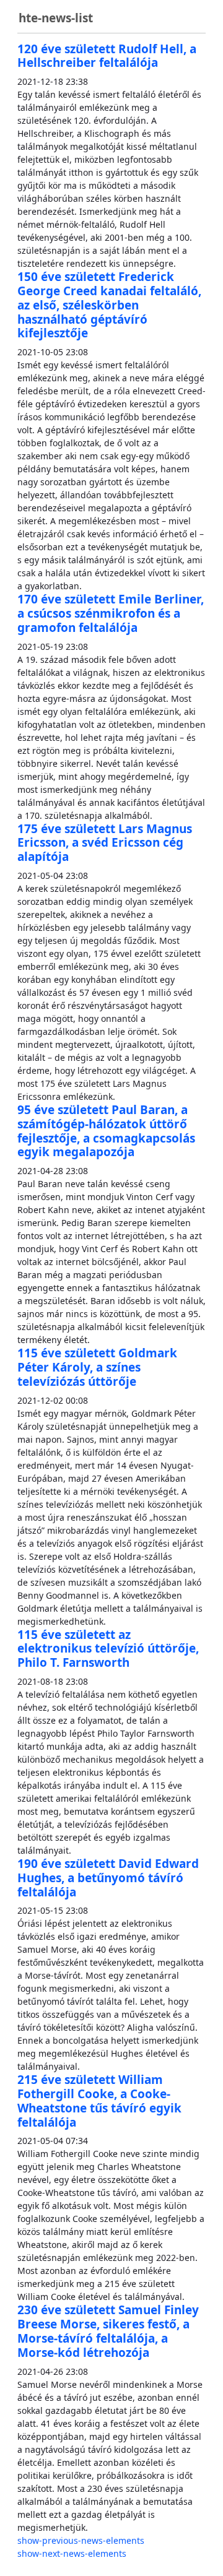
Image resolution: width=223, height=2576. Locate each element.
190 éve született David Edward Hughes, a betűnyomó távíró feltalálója (108, 1878)
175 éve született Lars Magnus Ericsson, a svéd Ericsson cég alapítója (105, 843)
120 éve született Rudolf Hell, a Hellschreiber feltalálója (107, 56)
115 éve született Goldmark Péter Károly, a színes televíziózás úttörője (97, 1367)
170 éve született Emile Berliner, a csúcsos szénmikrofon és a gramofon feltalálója (111, 613)
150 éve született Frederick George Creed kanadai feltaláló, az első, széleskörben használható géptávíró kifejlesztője (109, 305)
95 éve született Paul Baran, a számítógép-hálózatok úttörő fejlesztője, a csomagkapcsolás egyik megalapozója (106, 1131)
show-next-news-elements (72, 2553)
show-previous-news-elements (81, 2540)
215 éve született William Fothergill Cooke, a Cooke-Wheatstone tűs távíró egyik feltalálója (99, 2101)
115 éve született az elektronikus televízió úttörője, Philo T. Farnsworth (108, 1649)
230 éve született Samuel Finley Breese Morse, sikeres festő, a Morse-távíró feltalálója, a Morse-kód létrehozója (108, 2331)
